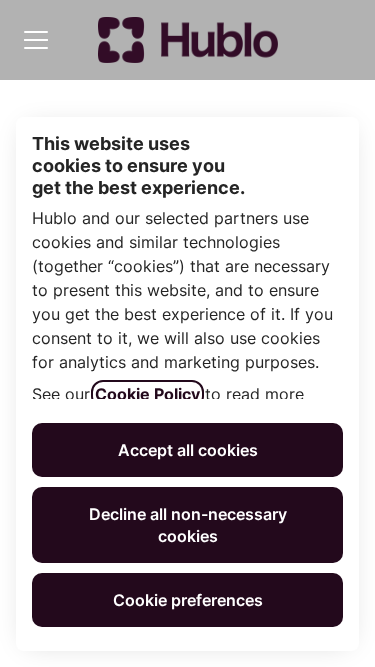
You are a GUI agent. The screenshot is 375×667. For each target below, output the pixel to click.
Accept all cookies (188, 450)
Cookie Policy (147, 394)
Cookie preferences (188, 600)
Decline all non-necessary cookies (188, 525)
